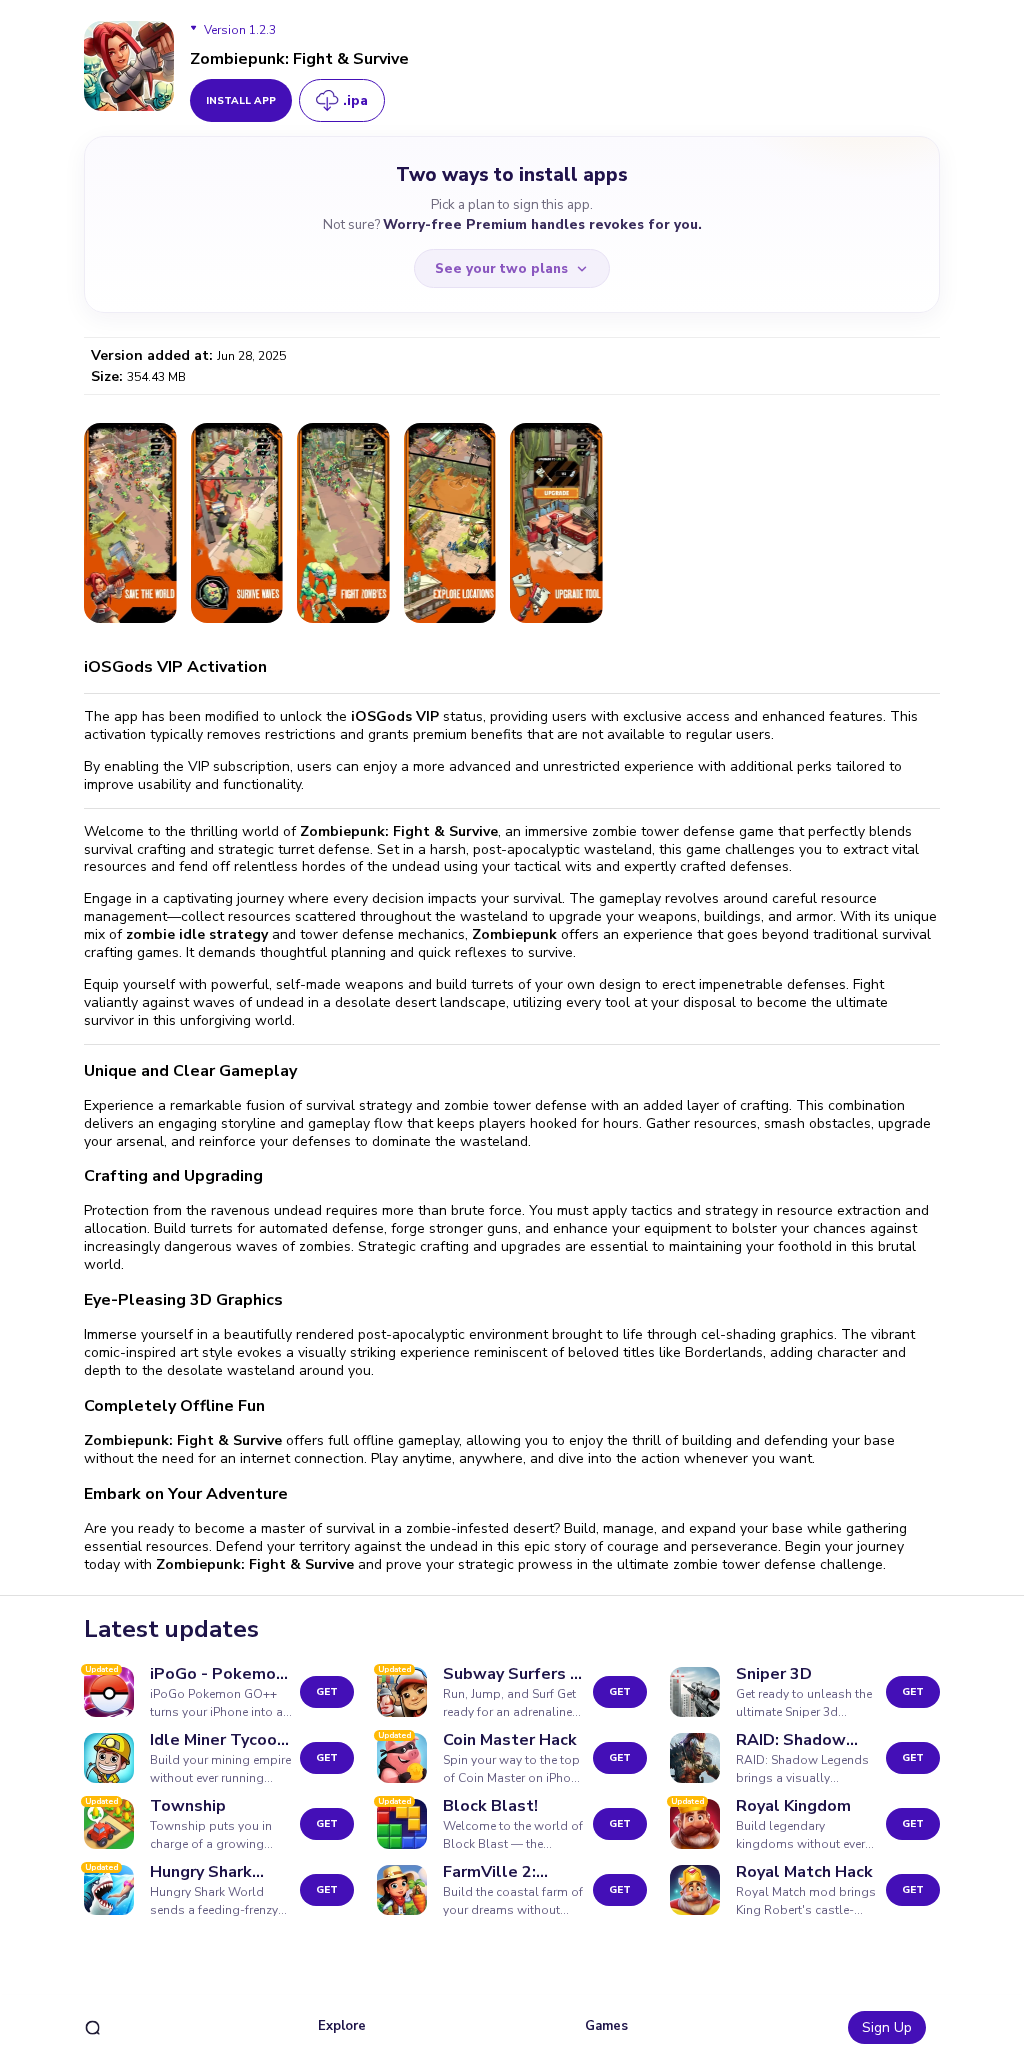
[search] (92, 2027)
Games (606, 2026)
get (327, 1692)
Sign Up (887, 2027)
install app (241, 101)
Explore (342, 2026)
